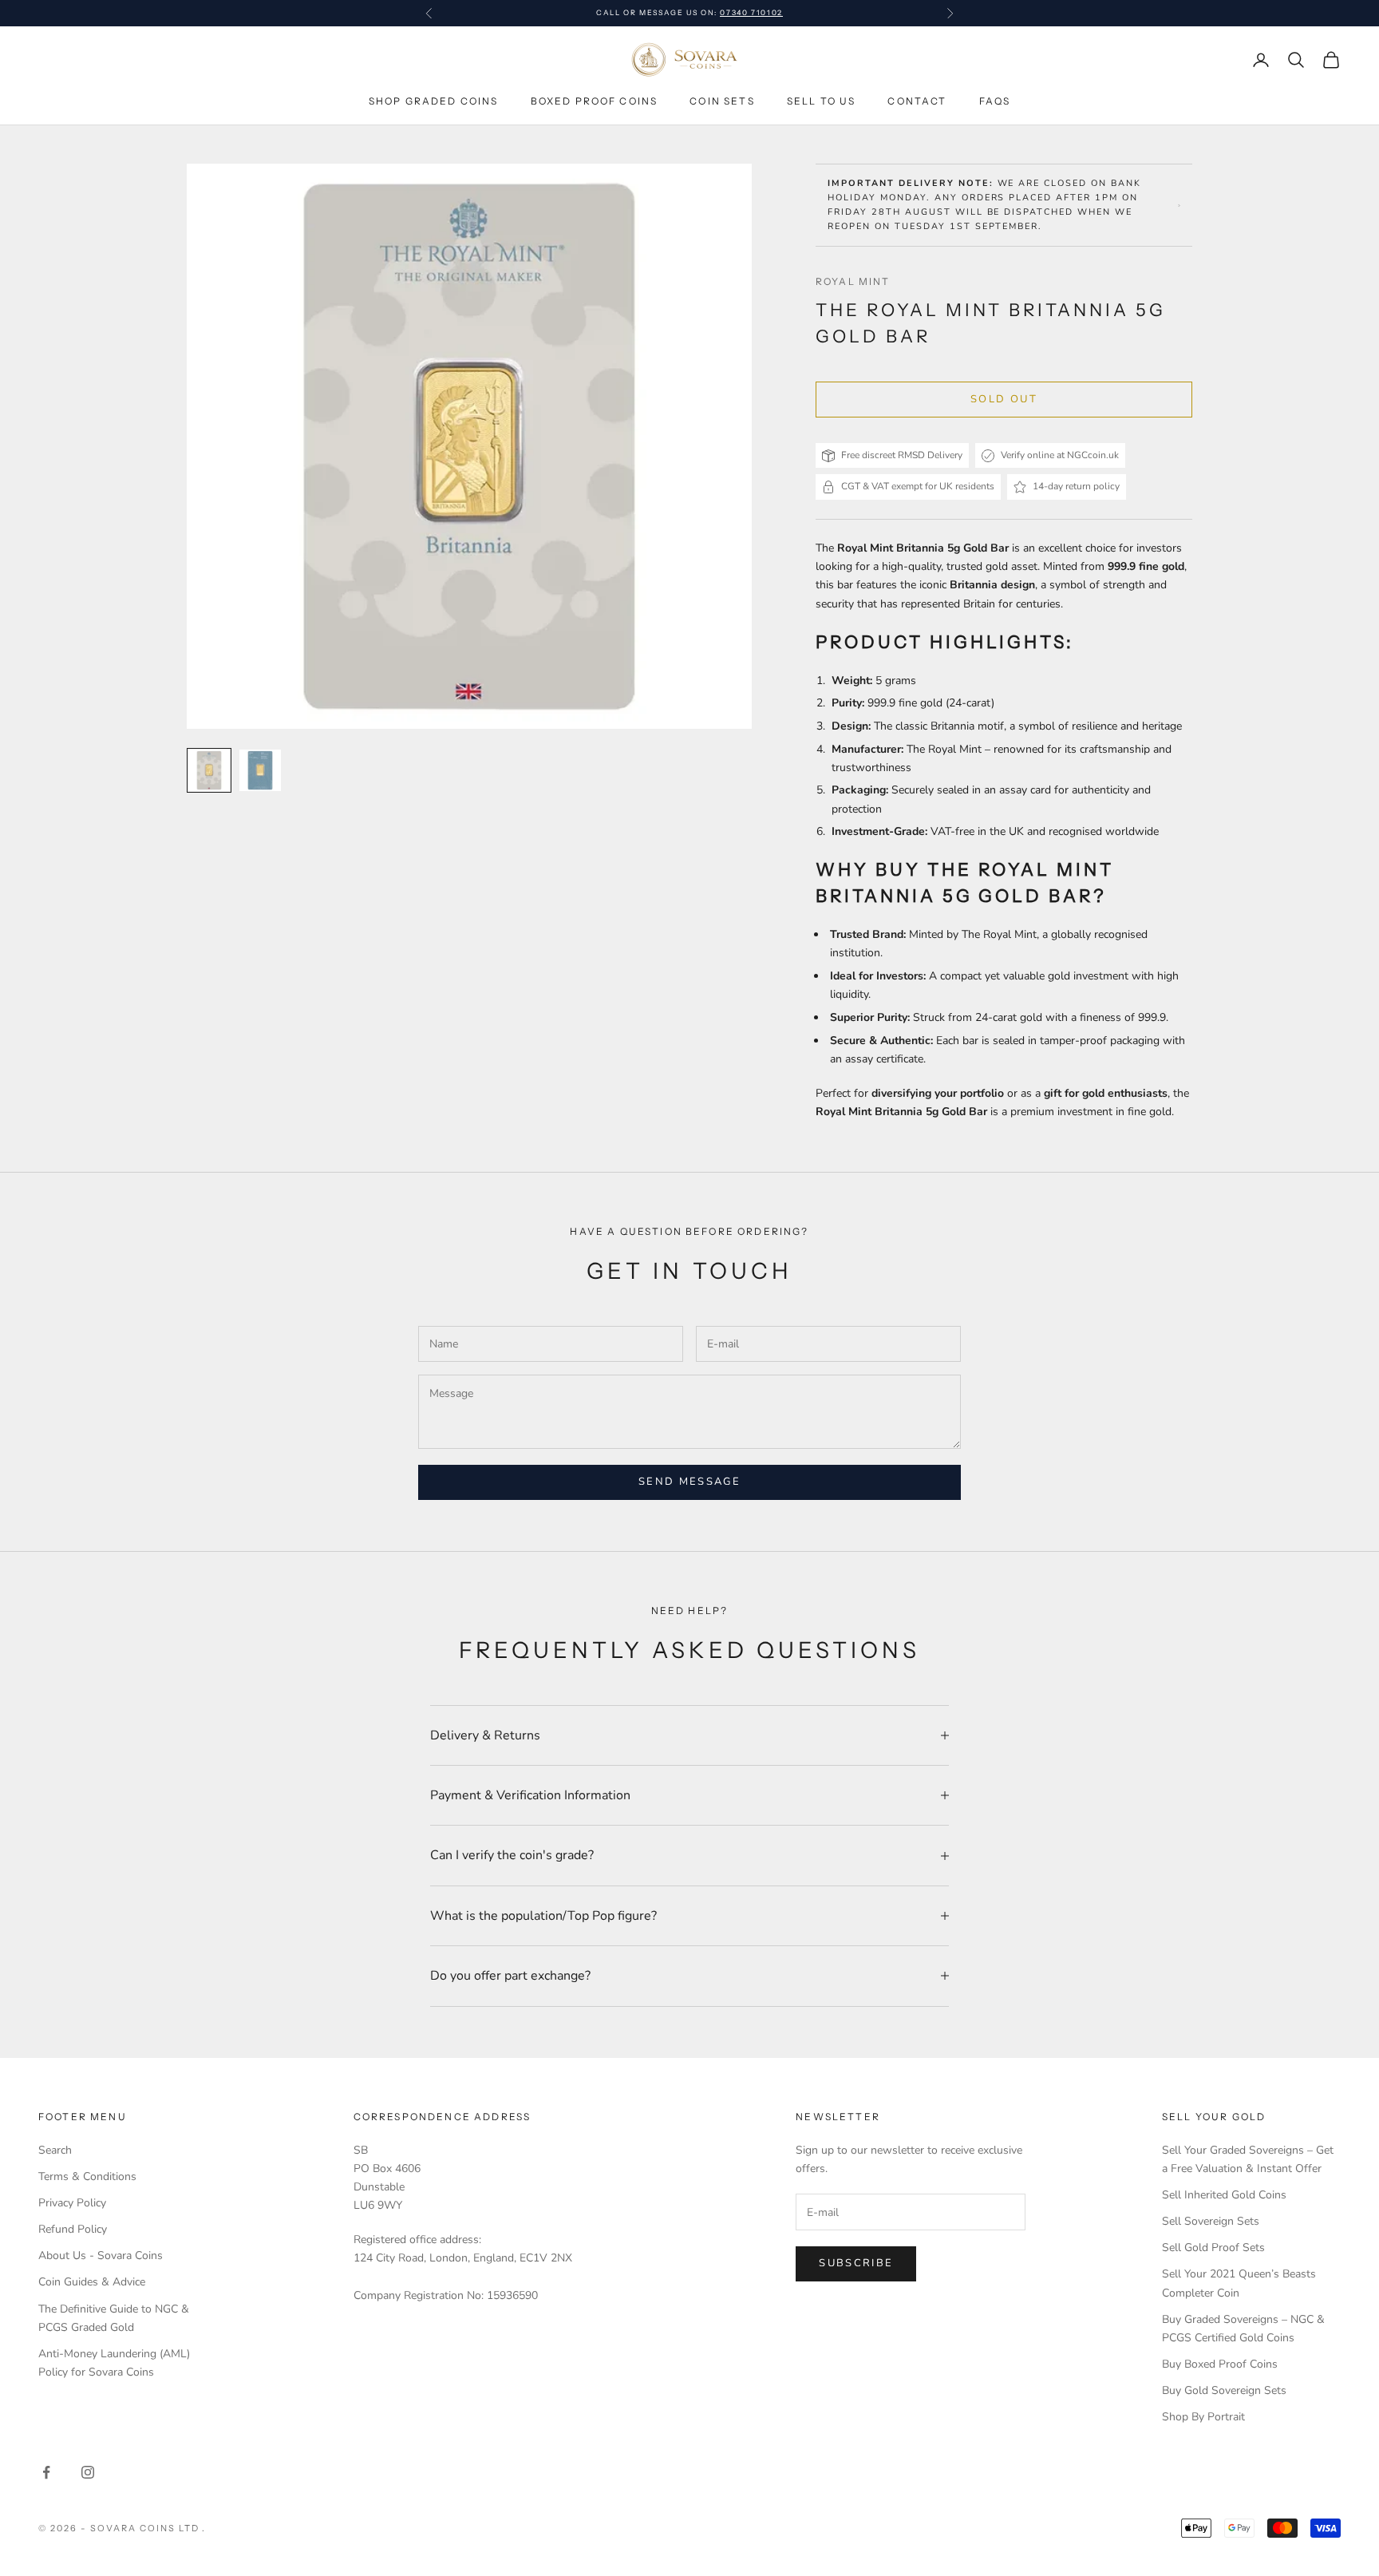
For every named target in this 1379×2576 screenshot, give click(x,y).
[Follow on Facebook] (46, 2472)
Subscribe (856, 2263)
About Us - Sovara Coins (101, 2255)
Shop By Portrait (1203, 2417)
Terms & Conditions (87, 2176)
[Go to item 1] (209, 770)
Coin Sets (722, 101)
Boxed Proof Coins (595, 101)
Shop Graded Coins (434, 101)
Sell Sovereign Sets (1211, 2221)
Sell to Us (822, 101)
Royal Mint (853, 281)
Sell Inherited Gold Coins (1224, 2195)
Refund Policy (73, 2229)
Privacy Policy (72, 2203)
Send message (689, 1482)
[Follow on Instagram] (88, 2472)
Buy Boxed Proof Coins (1220, 2364)
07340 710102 (751, 12)
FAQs (995, 101)
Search (55, 2150)
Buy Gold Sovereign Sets (1224, 2390)
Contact (917, 101)
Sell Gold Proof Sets (1213, 2248)
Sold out (1004, 399)
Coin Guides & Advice (92, 2282)
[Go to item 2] (260, 770)
